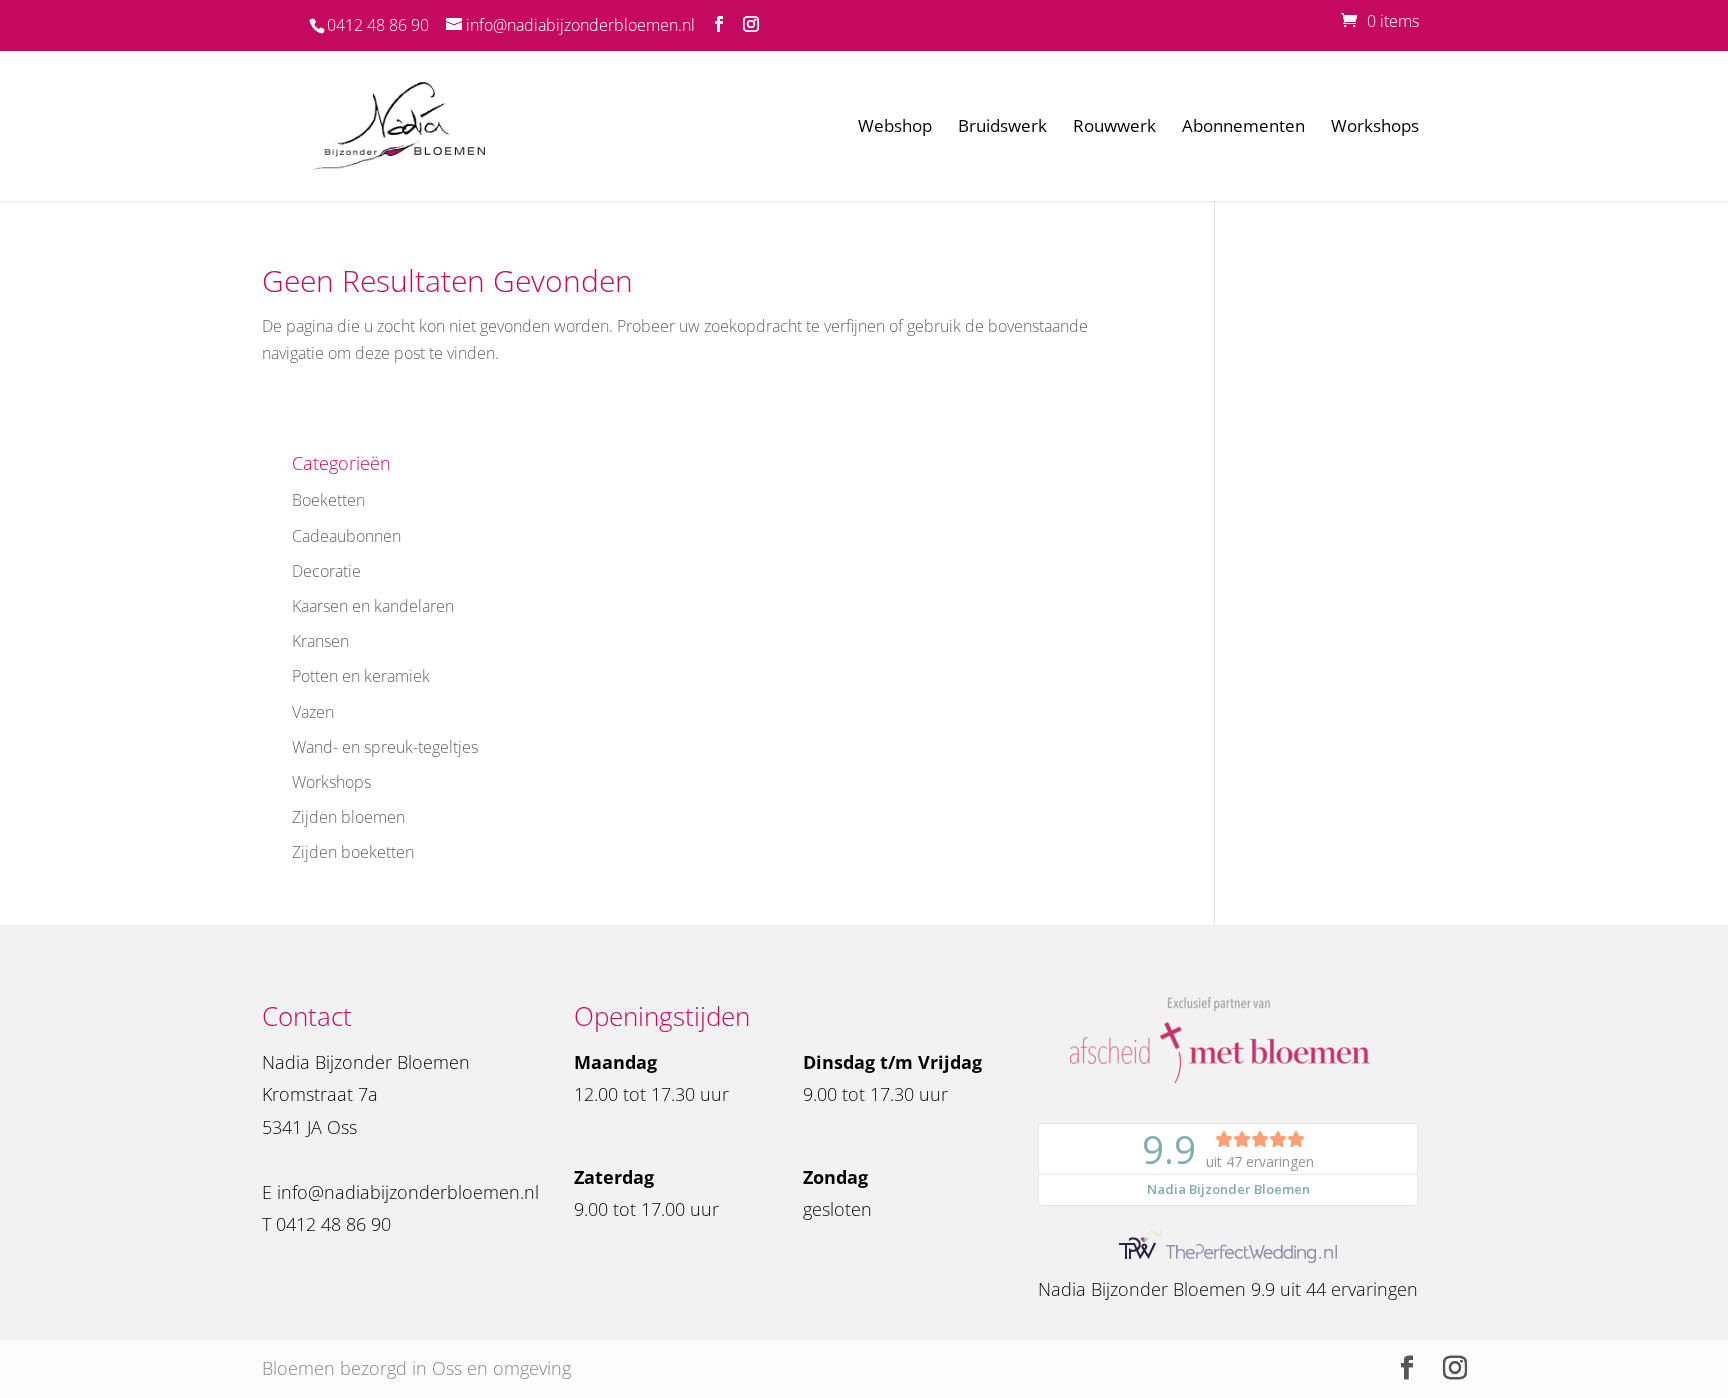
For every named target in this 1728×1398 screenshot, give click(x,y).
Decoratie (326, 571)
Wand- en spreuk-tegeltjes (385, 747)
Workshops (1375, 128)
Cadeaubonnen (346, 536)
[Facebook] (719, 24)
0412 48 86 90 (378, 25)
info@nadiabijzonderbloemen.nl (408, 1192)
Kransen (320, 641)
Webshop (895, 128)
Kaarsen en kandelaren (373, 606)
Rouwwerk (1114, 128)
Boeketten (328, 500)
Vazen (313, 712)
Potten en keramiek (361, 676)
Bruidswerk (1002, 128)
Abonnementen (1243, 128)
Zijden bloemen (348, 817)
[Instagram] (751, 24)
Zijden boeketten (353, 852)
